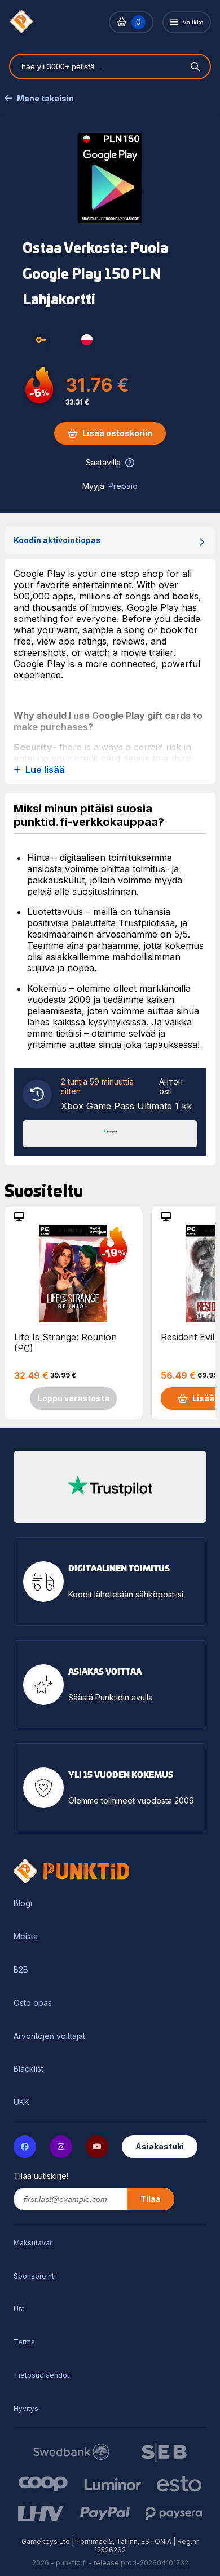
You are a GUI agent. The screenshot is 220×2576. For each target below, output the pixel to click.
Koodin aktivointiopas (57, 540)
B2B (21, 1970)
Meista (26, 1937)
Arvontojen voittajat (49, 2036)
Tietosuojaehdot (41, 2375)
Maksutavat (33, 2243)
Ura (19, 2309)
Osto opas (33, 2003)
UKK (21, 2102)
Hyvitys (26, 2408)
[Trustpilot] (110, 1132)
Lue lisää (45, 770)
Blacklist (28, 2069)
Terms (24, 2342)
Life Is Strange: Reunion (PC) (65, 1343)
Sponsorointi (35, 2276)
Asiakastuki (160, 2146)
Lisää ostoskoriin (117, 433)
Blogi (23, 1903)
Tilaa (151, 2199)
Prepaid (123, 486)
